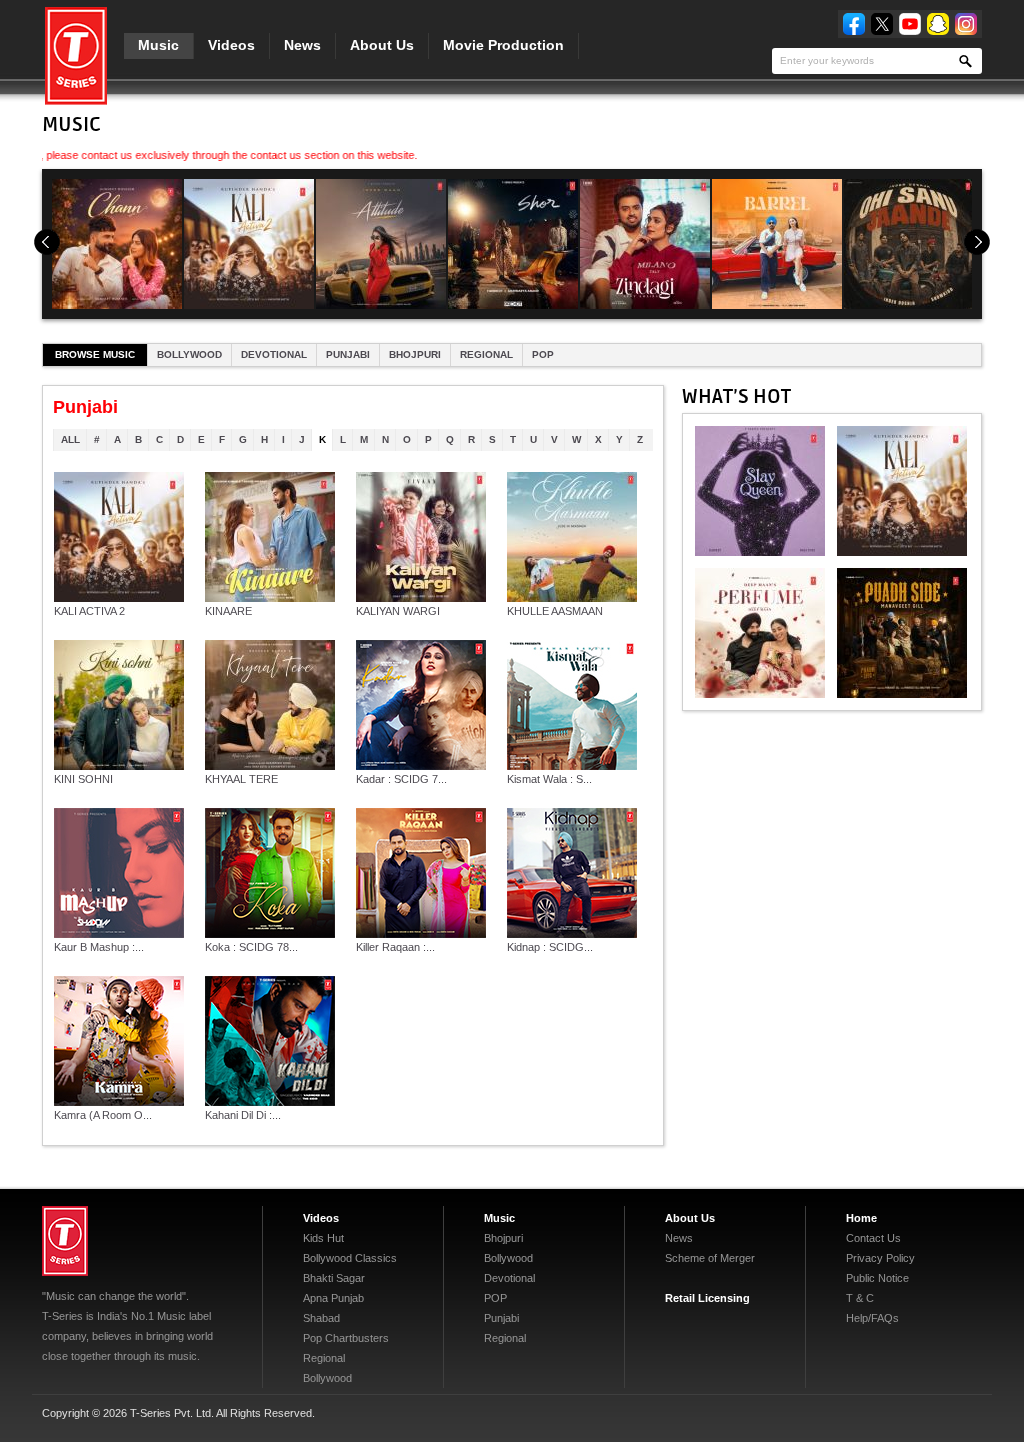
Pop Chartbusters (346, 1338)
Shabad (321, 1318)
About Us (382, 45)
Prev (47, 242)
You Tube (910, 24)
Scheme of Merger (710, 1258)
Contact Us (873, 1238)
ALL (70, 439)
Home (861, 1218)
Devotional (274, 354)
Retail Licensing (707, 1298)
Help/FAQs (872, 1318)
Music (158, 45)
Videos (231, 45)
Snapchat (938, 24)
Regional (486, 354)
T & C (860, 1298)
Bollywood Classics (350, 1258)
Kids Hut (323, 1238)
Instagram (966, 24)
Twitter (882, 24)
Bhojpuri (415, 354)
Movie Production (503, 45)
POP (543, 354)
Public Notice (877, 1278)
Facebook (854, 24)
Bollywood (189, 354)
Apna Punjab (333, 1298)
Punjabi (348, 354)
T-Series (65, 1241)
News (302, 45)
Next (977, 242)
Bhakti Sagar (334, 1278)
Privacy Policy (880, 1258)
